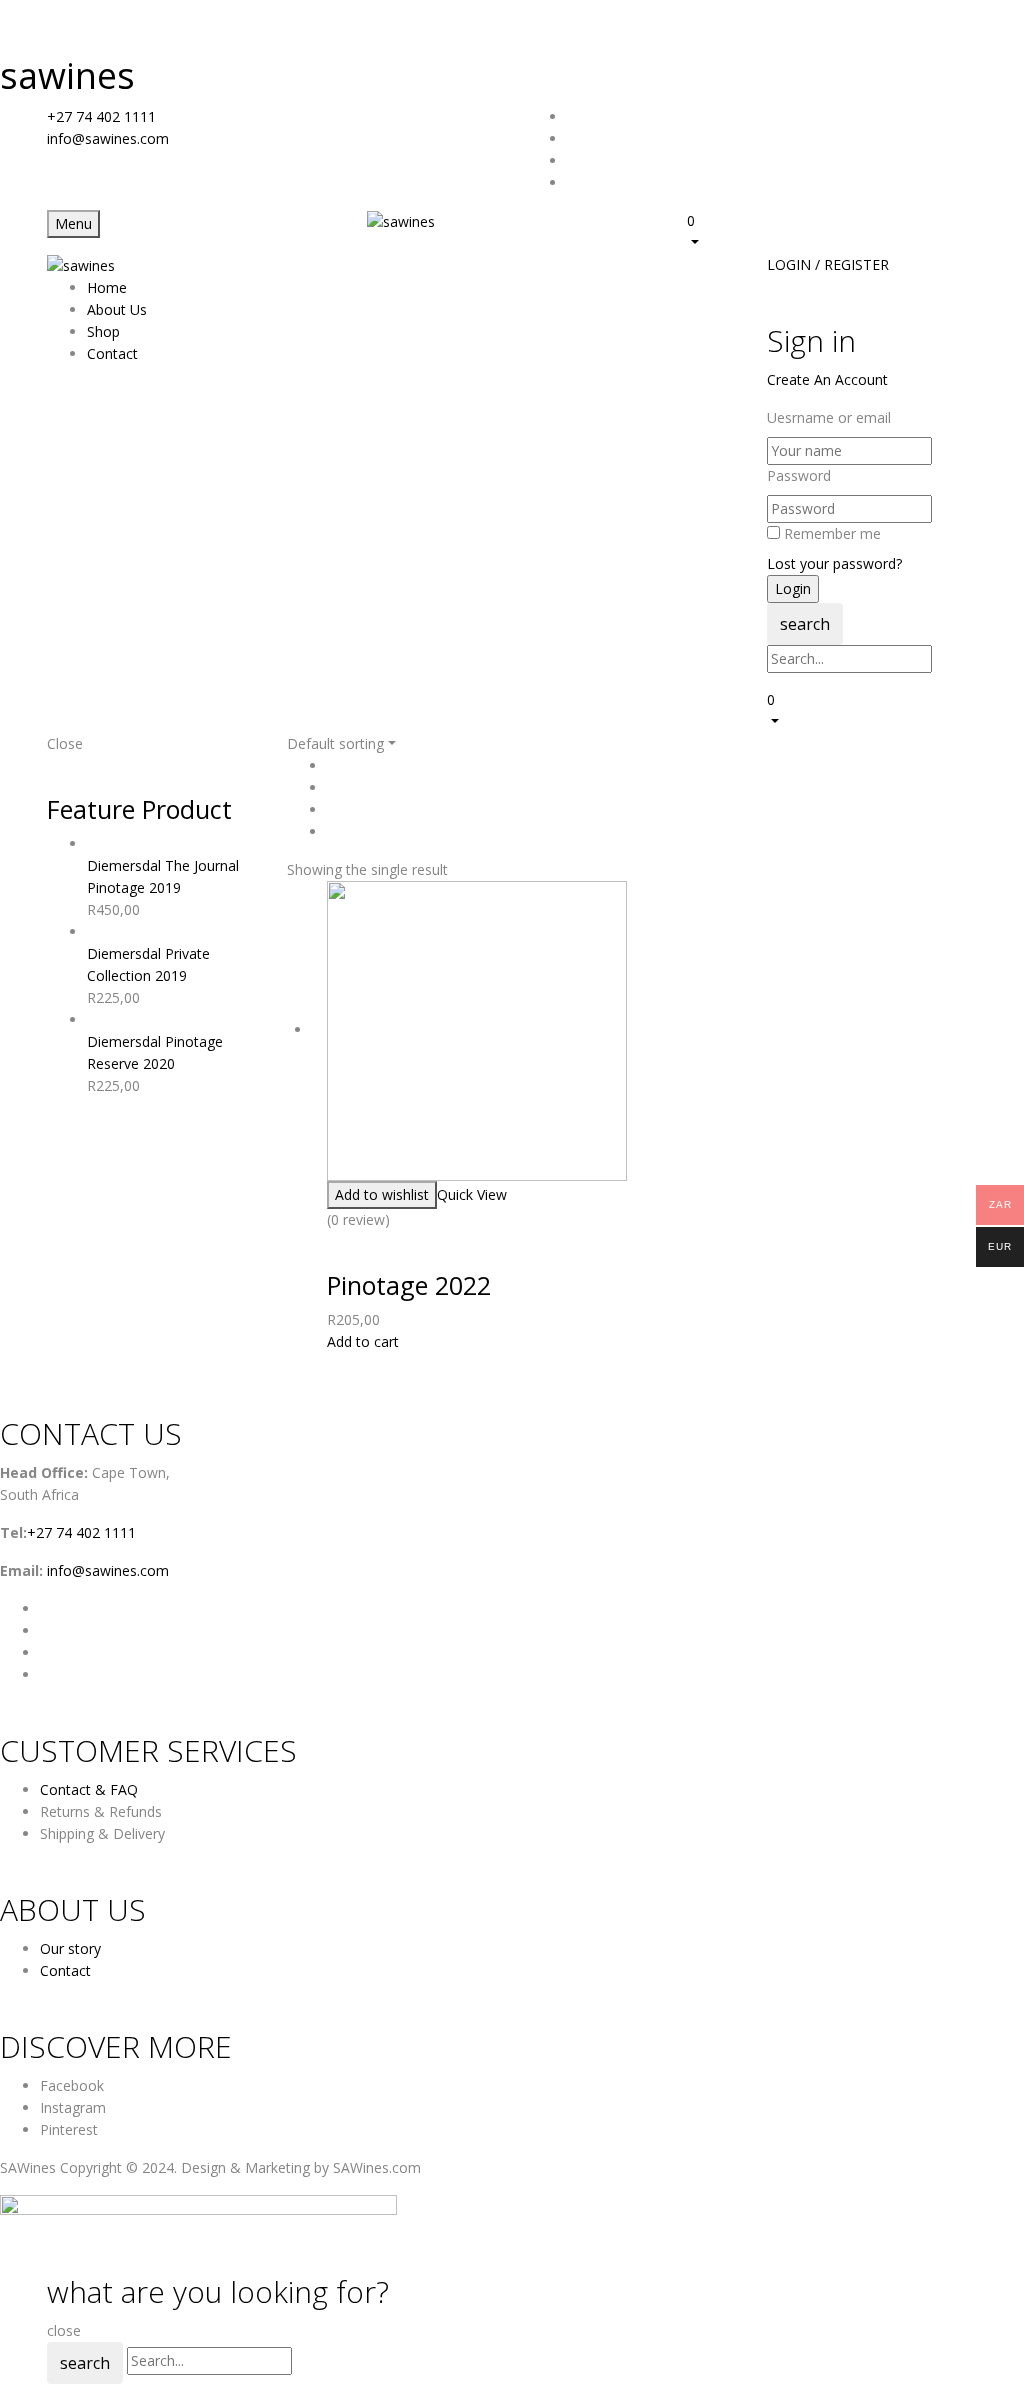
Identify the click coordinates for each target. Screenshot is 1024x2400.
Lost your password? (834, 563)
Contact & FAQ (89, 1789)
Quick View (472, 1194)
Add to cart (363, 1341)
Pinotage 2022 (409, 1285)
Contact (65, 1970)
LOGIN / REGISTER (828, 264)
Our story (70, 1948)
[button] (832, 231)
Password (799, 475)
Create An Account (827, 379)
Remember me (832, 533)
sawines (67, 75)
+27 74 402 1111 (101, 116)
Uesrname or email (829, 417)
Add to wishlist (382, 1194)
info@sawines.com (108, 138)
